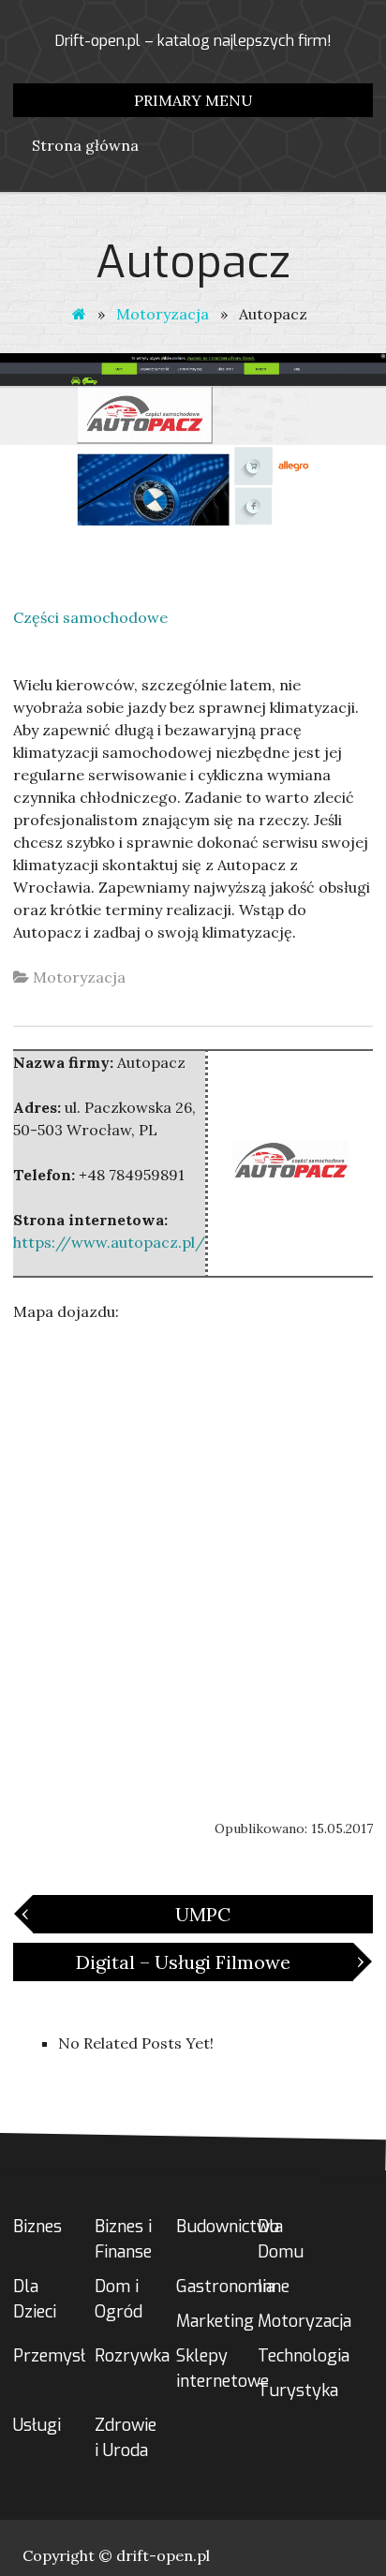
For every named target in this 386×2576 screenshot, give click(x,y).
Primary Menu (193, 100)
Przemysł (49, 2356)
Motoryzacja (163, 314)
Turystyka (298, 2391)
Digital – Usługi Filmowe (214, 1961)
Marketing (215, 2321)
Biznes (37, 2227)
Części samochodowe (90, 617)
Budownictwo (228, 2227)
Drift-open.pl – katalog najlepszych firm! (193, 41)
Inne (274, 2287)
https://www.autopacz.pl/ (109, 1242)
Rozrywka (132, 2356)
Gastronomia (225, 2287)
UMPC (132, 1913)
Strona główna (85, 145)
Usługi (37, 2425)
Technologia (304, 2356)
